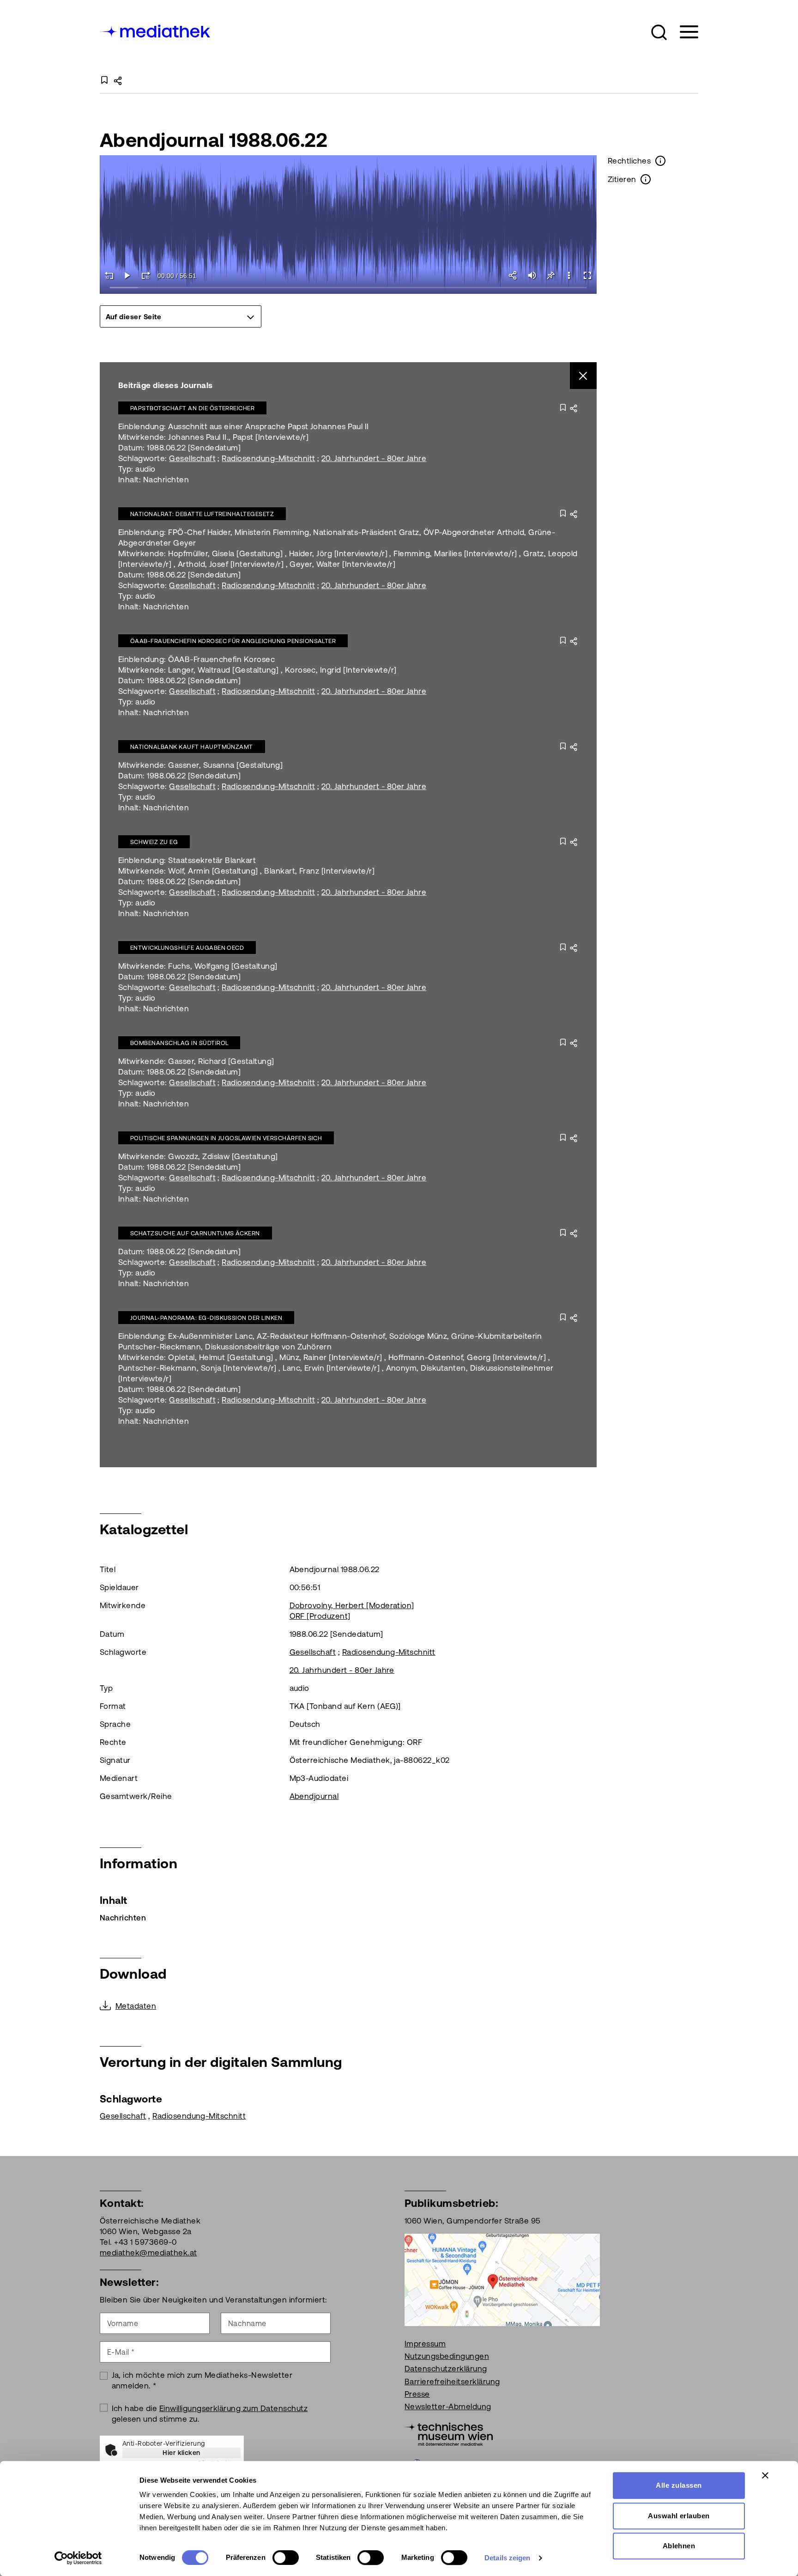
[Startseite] (156, 30)
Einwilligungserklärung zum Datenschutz (233, 2408)
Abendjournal (314, 1796)
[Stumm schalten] (532, 275)
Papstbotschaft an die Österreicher (192, 408)
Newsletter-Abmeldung (448, 2406)
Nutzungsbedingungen (447, 2356)
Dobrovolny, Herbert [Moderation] (352, 1605)
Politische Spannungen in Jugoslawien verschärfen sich (226, 1138)
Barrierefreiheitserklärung (452, 2382)
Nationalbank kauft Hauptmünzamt (192, 747)
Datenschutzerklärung (446, 2369)
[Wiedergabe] (127, 275)
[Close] (583, 376)
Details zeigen (507, 2558)
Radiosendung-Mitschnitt (268, 458)
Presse (417, 2394)
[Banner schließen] (765, 2475)
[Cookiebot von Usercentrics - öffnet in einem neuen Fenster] (78, 2558)
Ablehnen (679, 2546)
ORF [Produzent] (320, 1616)
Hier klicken (181, 2453)
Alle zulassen (679, 2485)
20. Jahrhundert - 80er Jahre (374, 458)
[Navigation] (683, 32)
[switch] (286, 2558)
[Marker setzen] (550, 275)
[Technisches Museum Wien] (449, 2433)
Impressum (425, 2344)
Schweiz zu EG (154, 842)
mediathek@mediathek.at (148, 2253)
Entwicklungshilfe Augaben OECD (187, 948)
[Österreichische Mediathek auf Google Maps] (502, 2279)
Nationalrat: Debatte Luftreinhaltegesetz (202, 514)
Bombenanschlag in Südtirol (179, 1043)
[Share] (514, 275)
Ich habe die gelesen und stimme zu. (210, 2414)
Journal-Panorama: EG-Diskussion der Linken (206, 1318)
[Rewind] (109, 275)
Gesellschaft (192, 458)
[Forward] (146, 275)
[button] (659, 32)
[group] (181, 316)
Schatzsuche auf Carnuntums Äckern (195, 1233)
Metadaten (136, 2006)
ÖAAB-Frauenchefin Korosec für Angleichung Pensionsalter (233, 641)
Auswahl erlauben (679, 2516)
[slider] (348, 288)
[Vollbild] (587, 275)
